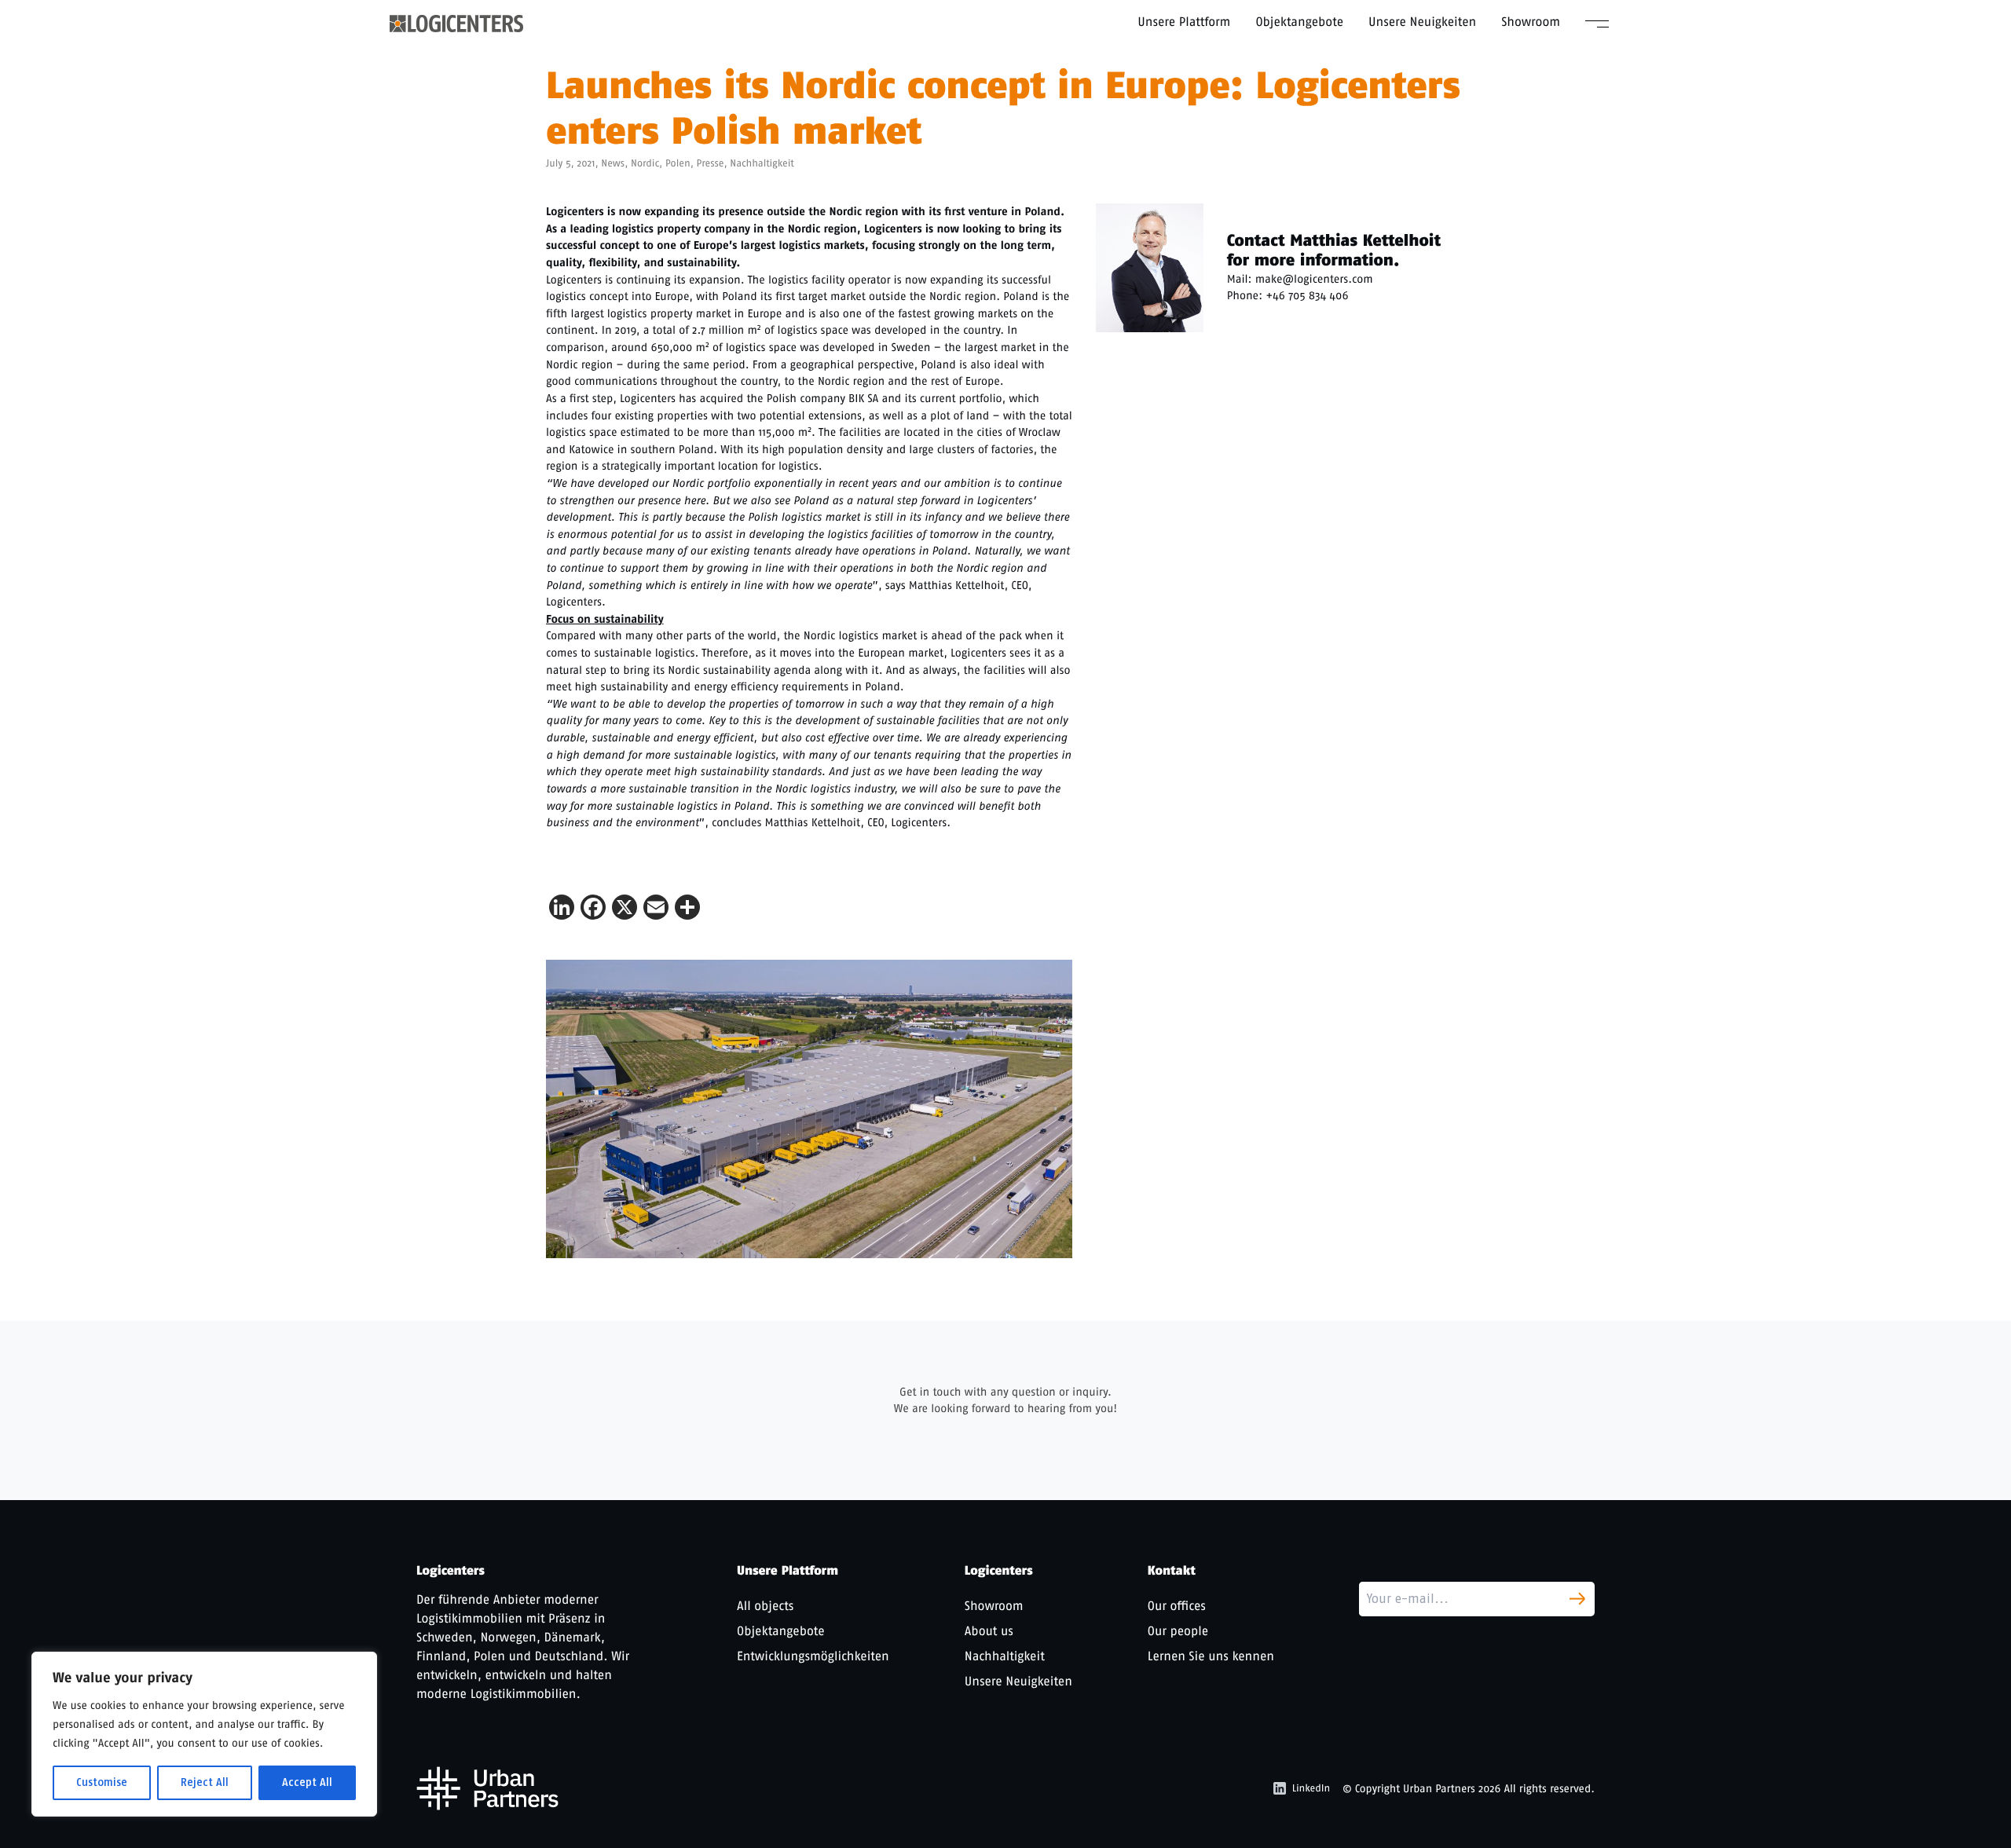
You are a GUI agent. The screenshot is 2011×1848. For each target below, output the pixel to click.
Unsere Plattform (1184, 22)
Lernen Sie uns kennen (1211, 1656)
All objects (765, 1606)
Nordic (645, 164)
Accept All (307, 1782)
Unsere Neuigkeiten (1422, 22)
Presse (711, 164)
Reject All (205, 1782)
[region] (204, 1734)
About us (989, 1631)
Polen (678, 164)
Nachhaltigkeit (762, 164)
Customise (102, 1782)
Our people (1178, 1631)
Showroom (1531, 22)
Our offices (1177, 1606)
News (613, 164)
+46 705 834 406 (1307, 295)
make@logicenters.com (1314, 279)
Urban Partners (1439, 1789)
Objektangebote (1299, 22)
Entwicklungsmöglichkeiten (813, 1656)
